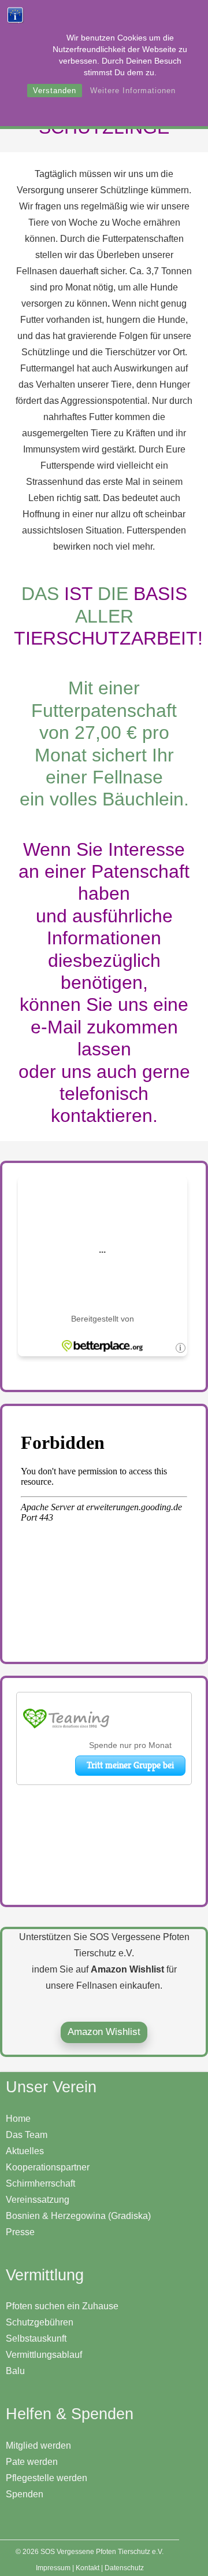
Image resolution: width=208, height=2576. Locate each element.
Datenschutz (124, 2568)
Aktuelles (25, 2151)
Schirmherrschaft (40, 2183)
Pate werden (32, 2462)
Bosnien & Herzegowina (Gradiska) (78, 2216)
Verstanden (55, 91)
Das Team (27, 2135)
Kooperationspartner (48, 2167)
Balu (15, 2371)
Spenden (25, 2494)
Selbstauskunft (36, 2338)
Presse (20, 2232)
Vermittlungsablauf (44, 2355)
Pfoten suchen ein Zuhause (62, 2306)
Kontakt (88, 2568)
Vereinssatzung (38, 2200)
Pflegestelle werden (47, 2478)
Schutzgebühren (40, 2322)
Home (18, 2119)
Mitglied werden (38, 2446)
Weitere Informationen (133, 91)
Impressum (53, 2568)
